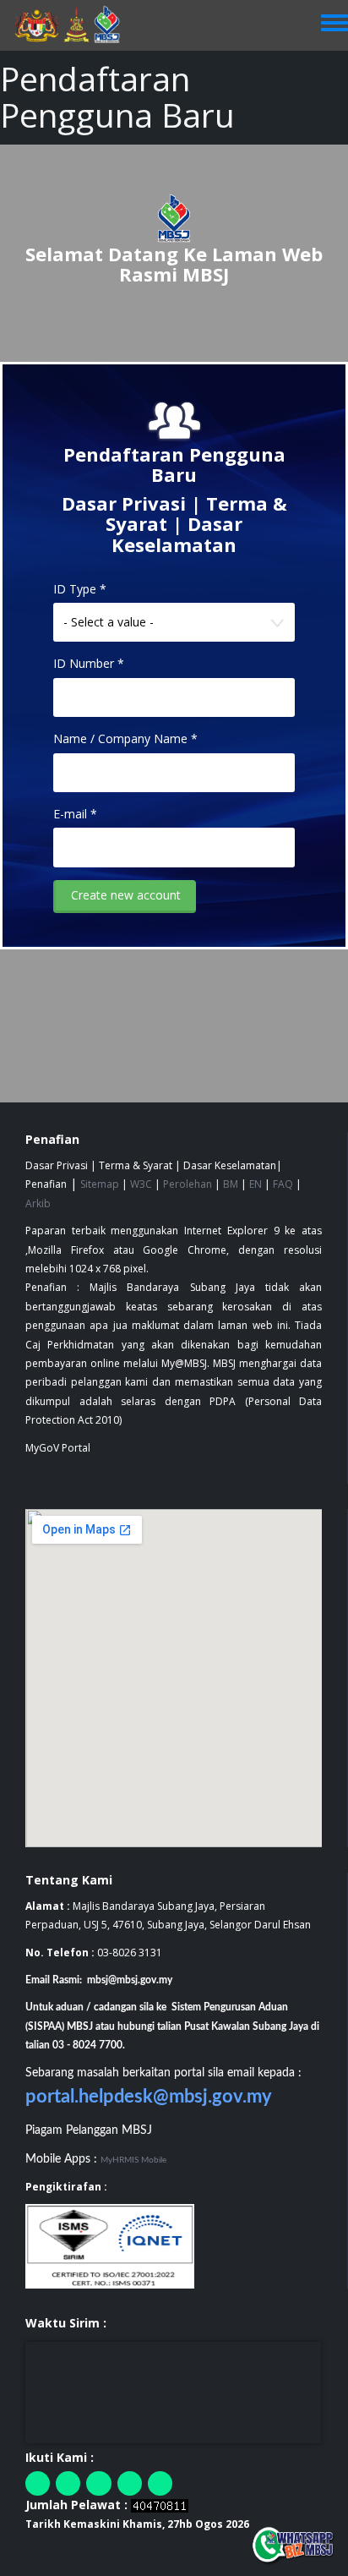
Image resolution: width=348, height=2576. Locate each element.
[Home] (75, 25)
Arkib (38, 1203)
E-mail (75, 814)
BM (231, 1184)
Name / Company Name (125, 738)
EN (256, 1184)
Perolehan (188, 1184)
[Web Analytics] (160, 2505)
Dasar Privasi (124, 503)
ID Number (89, 663)
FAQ (283, 1184)
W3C (141, 1184)
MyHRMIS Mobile (133, 2160)
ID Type (80, 589)
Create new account (126, 895)
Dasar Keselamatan (177, 533)
